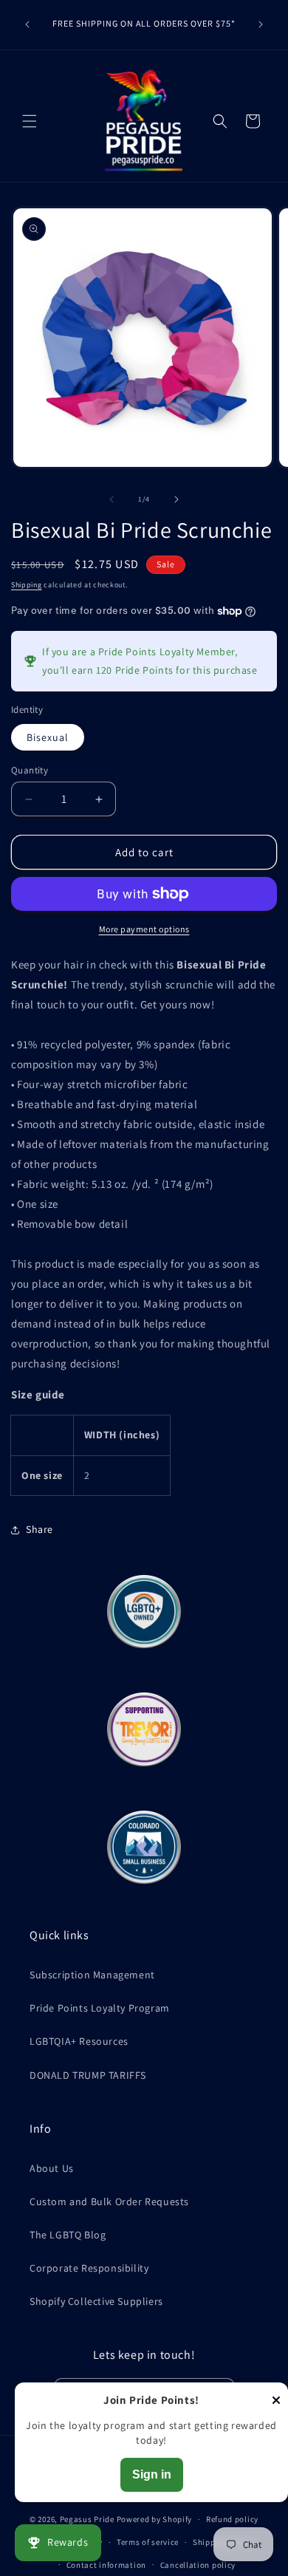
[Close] (276, 2401)
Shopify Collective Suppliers (96, 2301)
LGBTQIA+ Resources (79, 2041)
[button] (30, 121)
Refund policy (232, 2519)
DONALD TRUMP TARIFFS (88, 2075)
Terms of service (148, 2542)
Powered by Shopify (155, 2519)
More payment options (144, 929)
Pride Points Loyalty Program (100, 2008)
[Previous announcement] (27, 24)
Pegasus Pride (87, 2519)
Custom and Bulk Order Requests (109, 2201)
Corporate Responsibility (89, 2268)
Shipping (27, 585)
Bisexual (48, 737)
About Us (52, 2168)
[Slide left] (112, 499)
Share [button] (40, 1529)
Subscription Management (92, 1975)
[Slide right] (176, 499)
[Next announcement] (261, 24)
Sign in (152, 2474)
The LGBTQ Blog (68, 2235)
